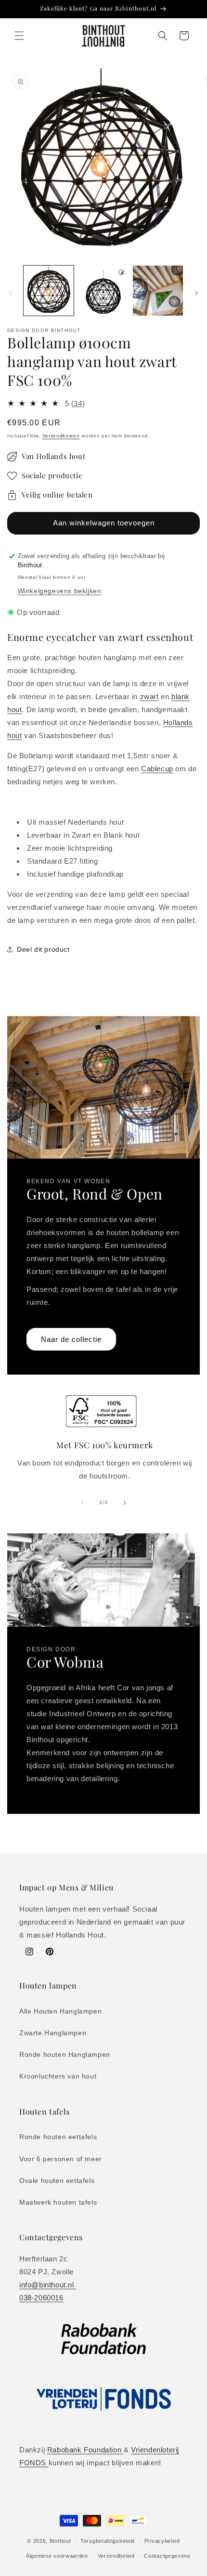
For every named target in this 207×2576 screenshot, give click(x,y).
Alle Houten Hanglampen (60, 2011)
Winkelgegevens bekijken (60, 591)
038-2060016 (41, 2298)
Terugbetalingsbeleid (108, 2541)
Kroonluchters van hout (58, 2076)
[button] (19, 36)
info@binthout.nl (48, 2285)
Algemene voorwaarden (57, 2556)
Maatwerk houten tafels (58, 2202)
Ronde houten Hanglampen (65, 2054)
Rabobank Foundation (85, 2450)
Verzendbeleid (116, 2556)
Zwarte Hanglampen (53, 2033)
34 (78, 403)
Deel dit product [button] (43, 949)
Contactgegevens (167, 2556)
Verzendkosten (61, 436)
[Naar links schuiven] (11, 293)
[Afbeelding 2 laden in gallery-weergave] (158, 291)
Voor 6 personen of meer (61, 2159)
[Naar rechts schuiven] (196, 293)
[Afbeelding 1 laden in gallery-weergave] (49, 291)
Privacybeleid (162, 2541)
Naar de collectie (71, 1339)
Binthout (60, 2541)
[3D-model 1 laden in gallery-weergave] (103, 291)
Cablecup (157, 769)
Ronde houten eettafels (58, 2137)
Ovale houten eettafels (57, 2181)
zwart (149, 696)
